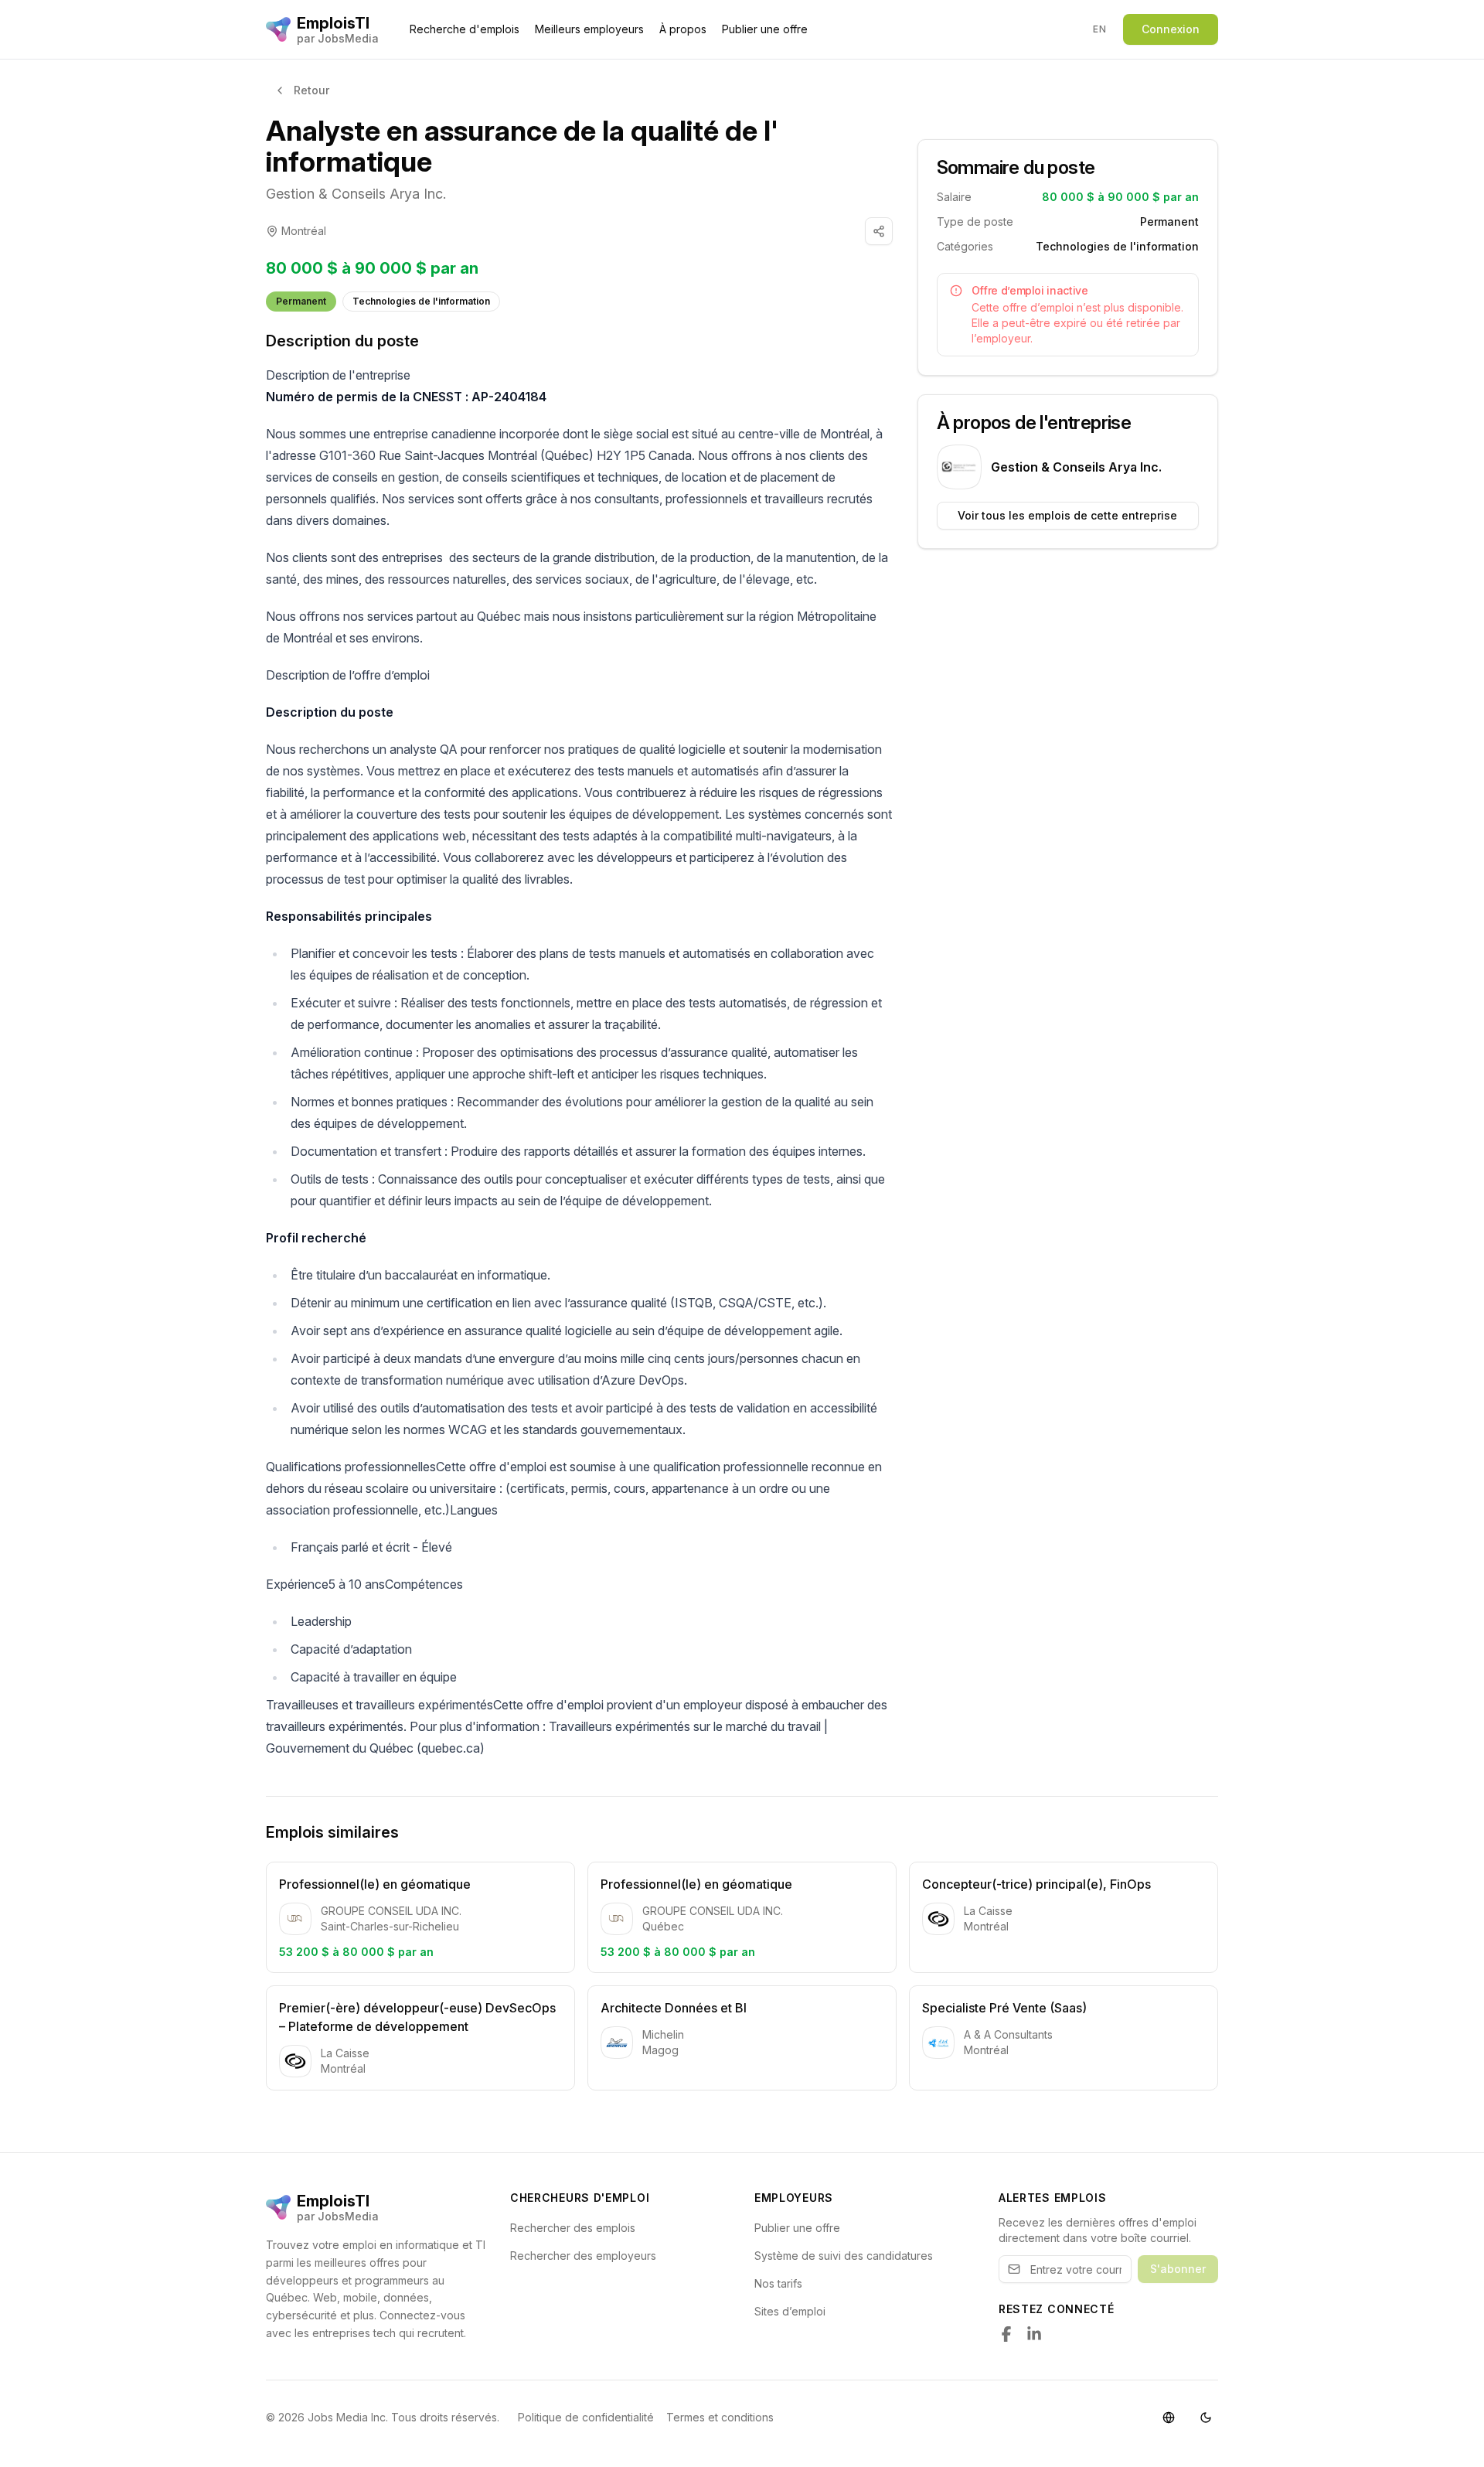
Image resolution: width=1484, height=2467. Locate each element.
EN (1099, 29)
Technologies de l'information (421, 301)
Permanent (301, 301)
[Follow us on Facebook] (1006, 2334)
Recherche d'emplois (465, 29)
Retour (311, 90)
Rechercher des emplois (573, 2228)
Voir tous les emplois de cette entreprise (1067, 515)
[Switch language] (1169, 2418)
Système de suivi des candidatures (844, 2256)
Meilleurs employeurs (589, 29)
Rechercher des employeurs (583, 2256)
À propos (683, 29)
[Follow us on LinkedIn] (1034, 2334)
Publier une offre (765, 29)
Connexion (1171, 29)
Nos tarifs (778, 2283)
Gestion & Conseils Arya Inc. (356, 194)
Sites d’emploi (790, 2311)
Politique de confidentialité (586, 2417)
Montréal (304, 231)
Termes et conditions (720, 2417)
